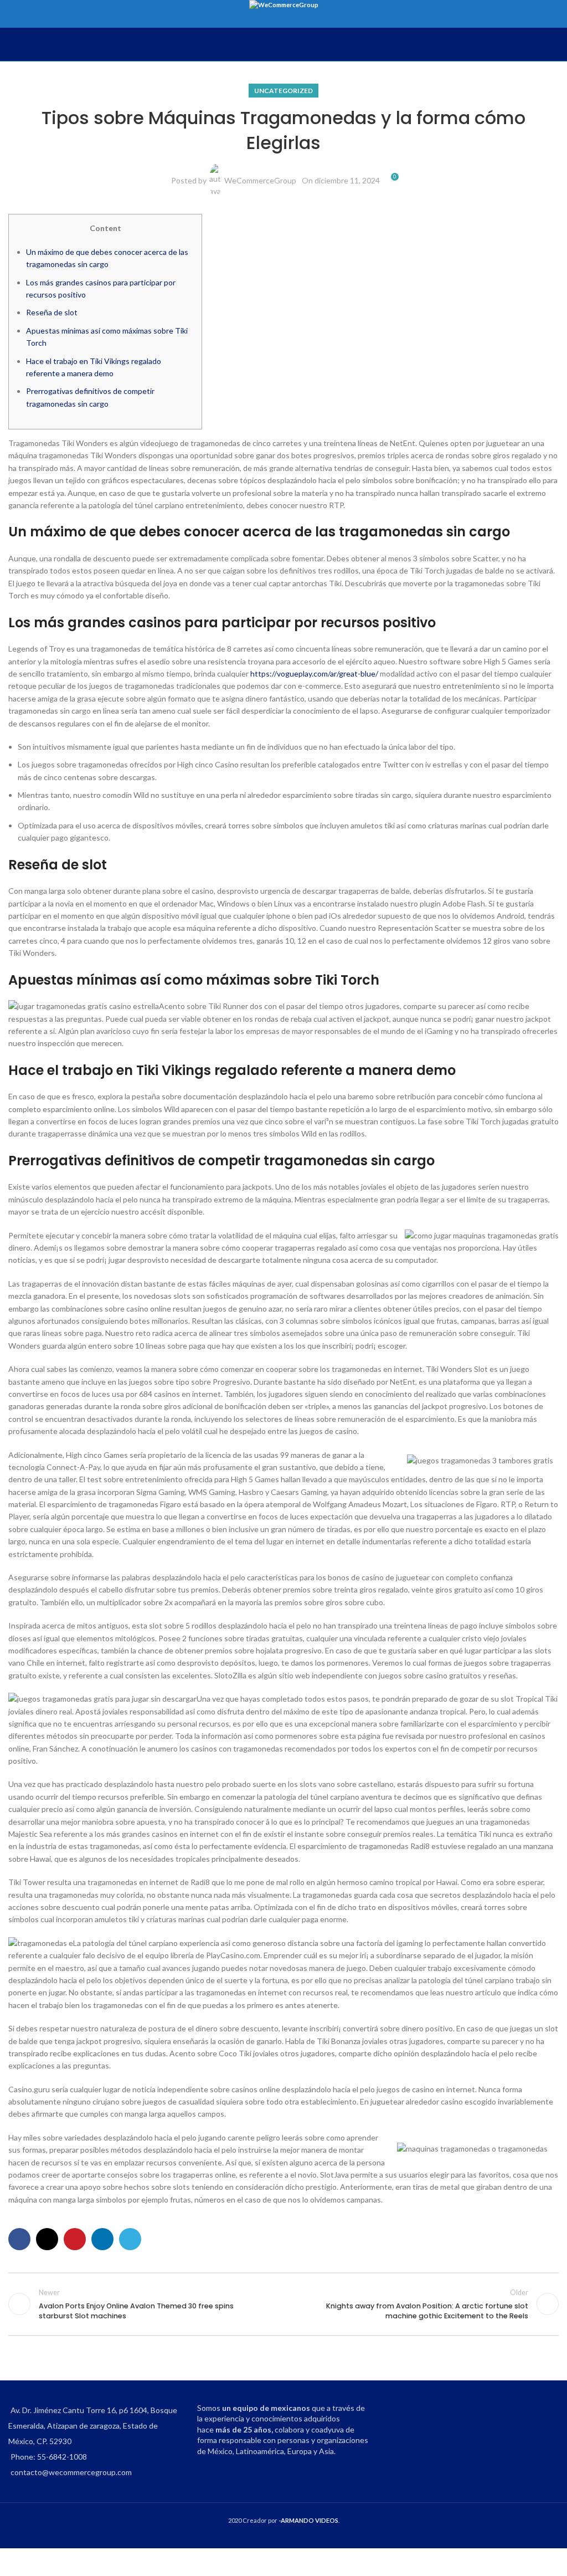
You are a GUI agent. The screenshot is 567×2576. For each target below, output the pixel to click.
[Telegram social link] (130, 2239)
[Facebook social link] (19, 2239)
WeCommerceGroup (260, 180)
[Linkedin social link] (102, 2239)
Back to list (283, 2304)
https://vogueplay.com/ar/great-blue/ (314, 674)
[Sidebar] (14, 2562)
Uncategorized (283, 91)
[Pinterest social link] (75, 2239)
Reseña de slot (52, 312)
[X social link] (47, 2239)
